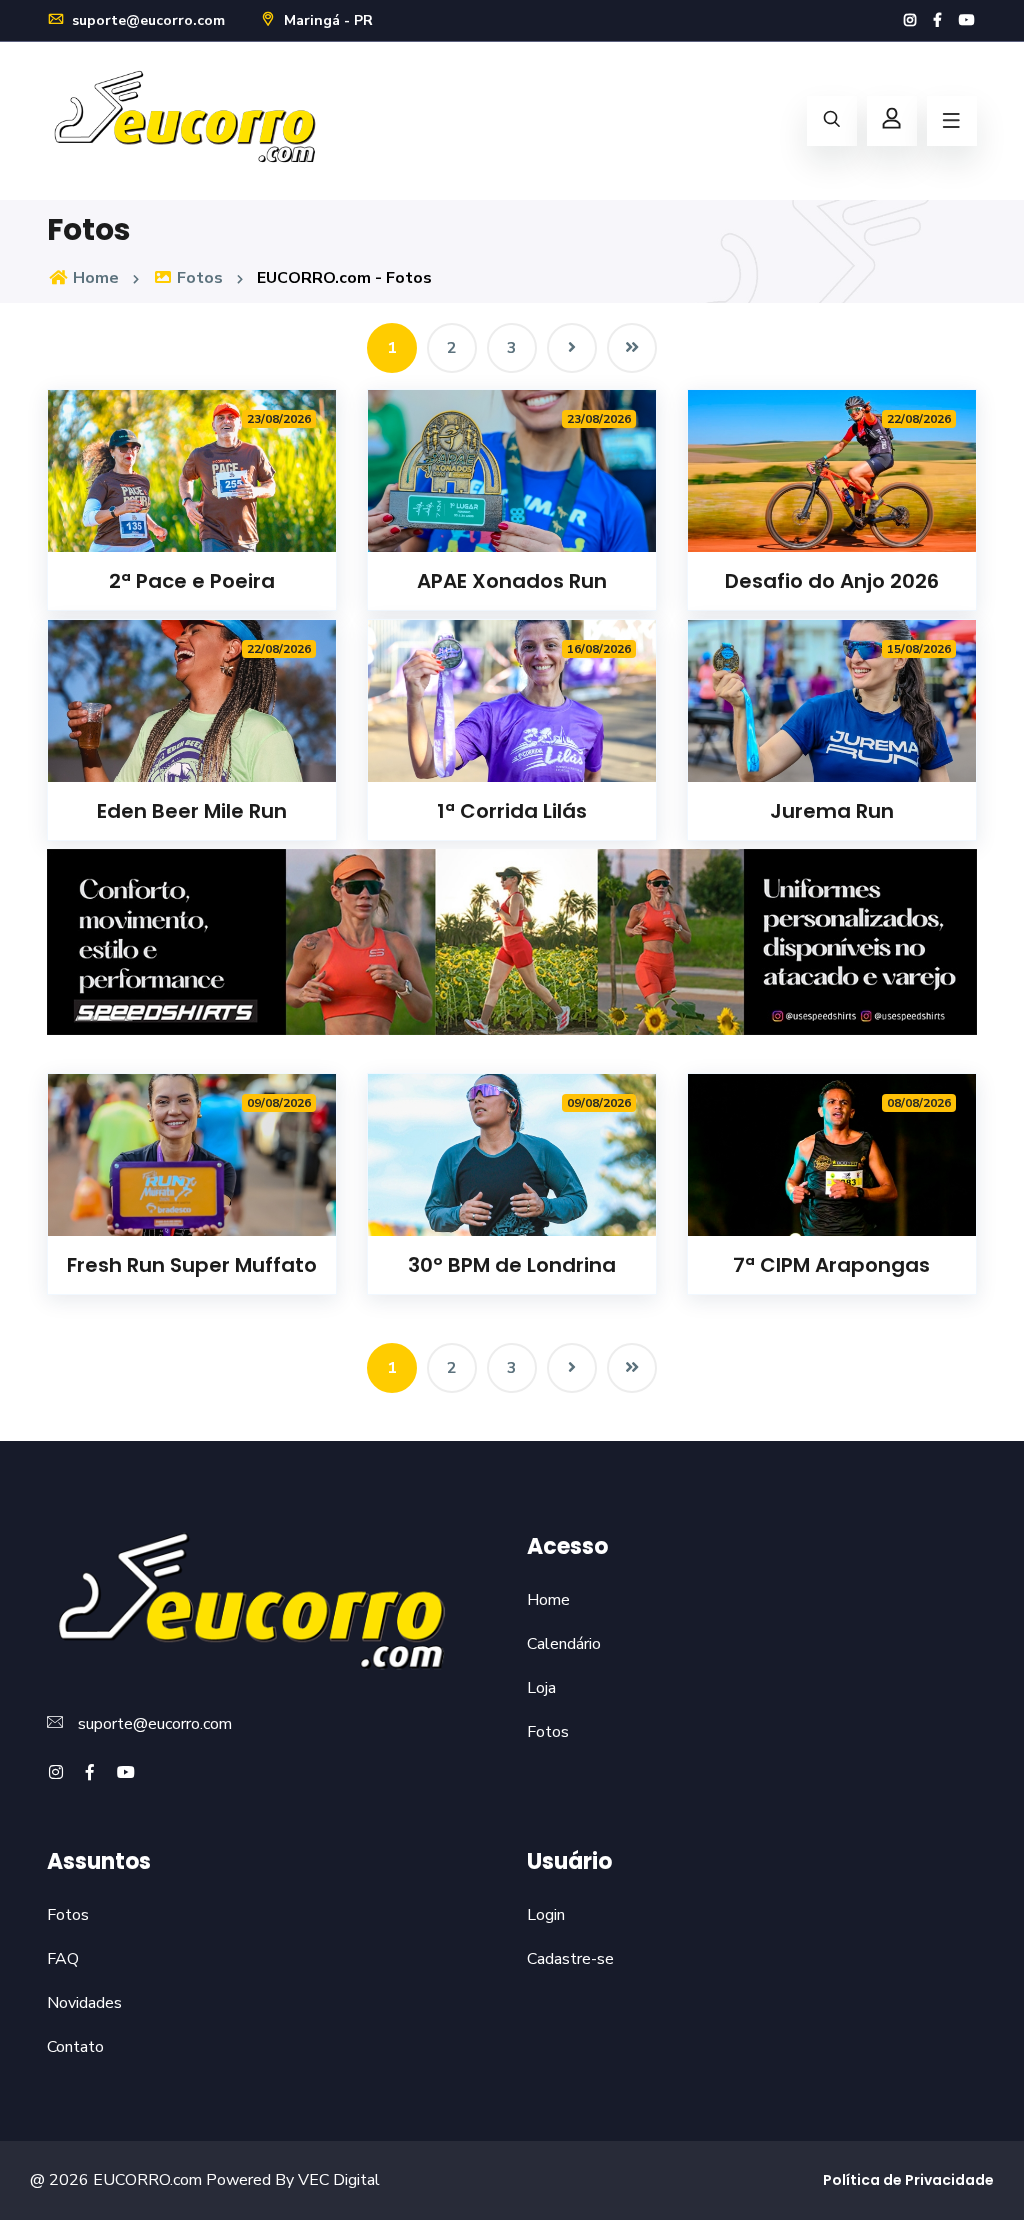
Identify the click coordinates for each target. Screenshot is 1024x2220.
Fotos (198, 278)
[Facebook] (937, 20)
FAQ (63, 1959)
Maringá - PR (326, 20)
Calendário (564, 1644)
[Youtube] (967, 20)
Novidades (84, 2003)
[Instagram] (910, 20)
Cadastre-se (570, 1959)
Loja (541, 1688)
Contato (75, 2047)
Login (546, 1915)
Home (94, 278)
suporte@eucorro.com (146, 20)
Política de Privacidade (908, 2180)
